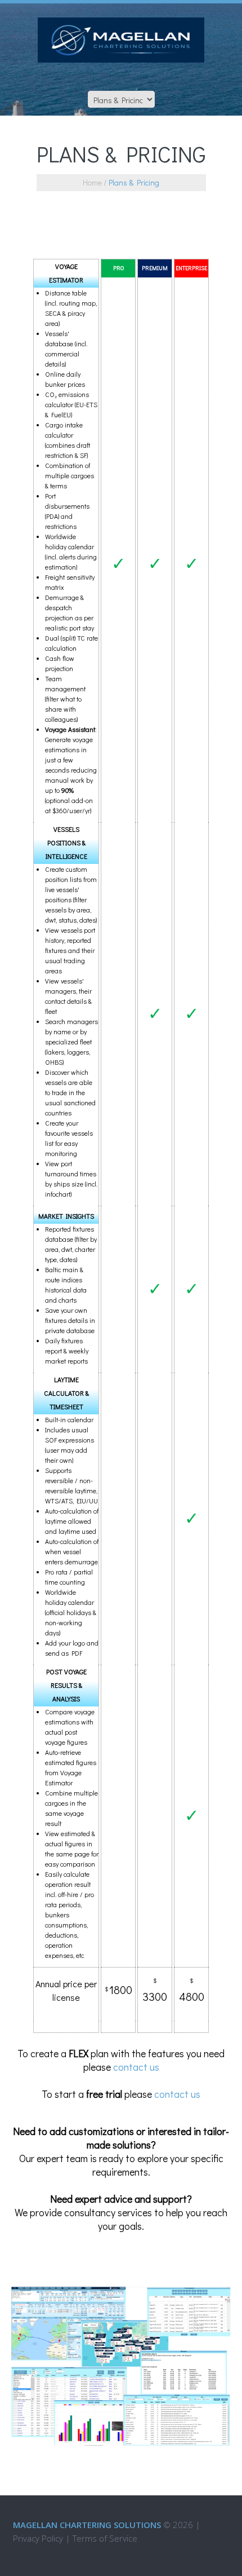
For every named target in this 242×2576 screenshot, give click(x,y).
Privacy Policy (38, 2538)
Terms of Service (105, 2538)
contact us (136, 2067)
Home (92, 182)
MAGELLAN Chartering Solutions (87, 2525)
